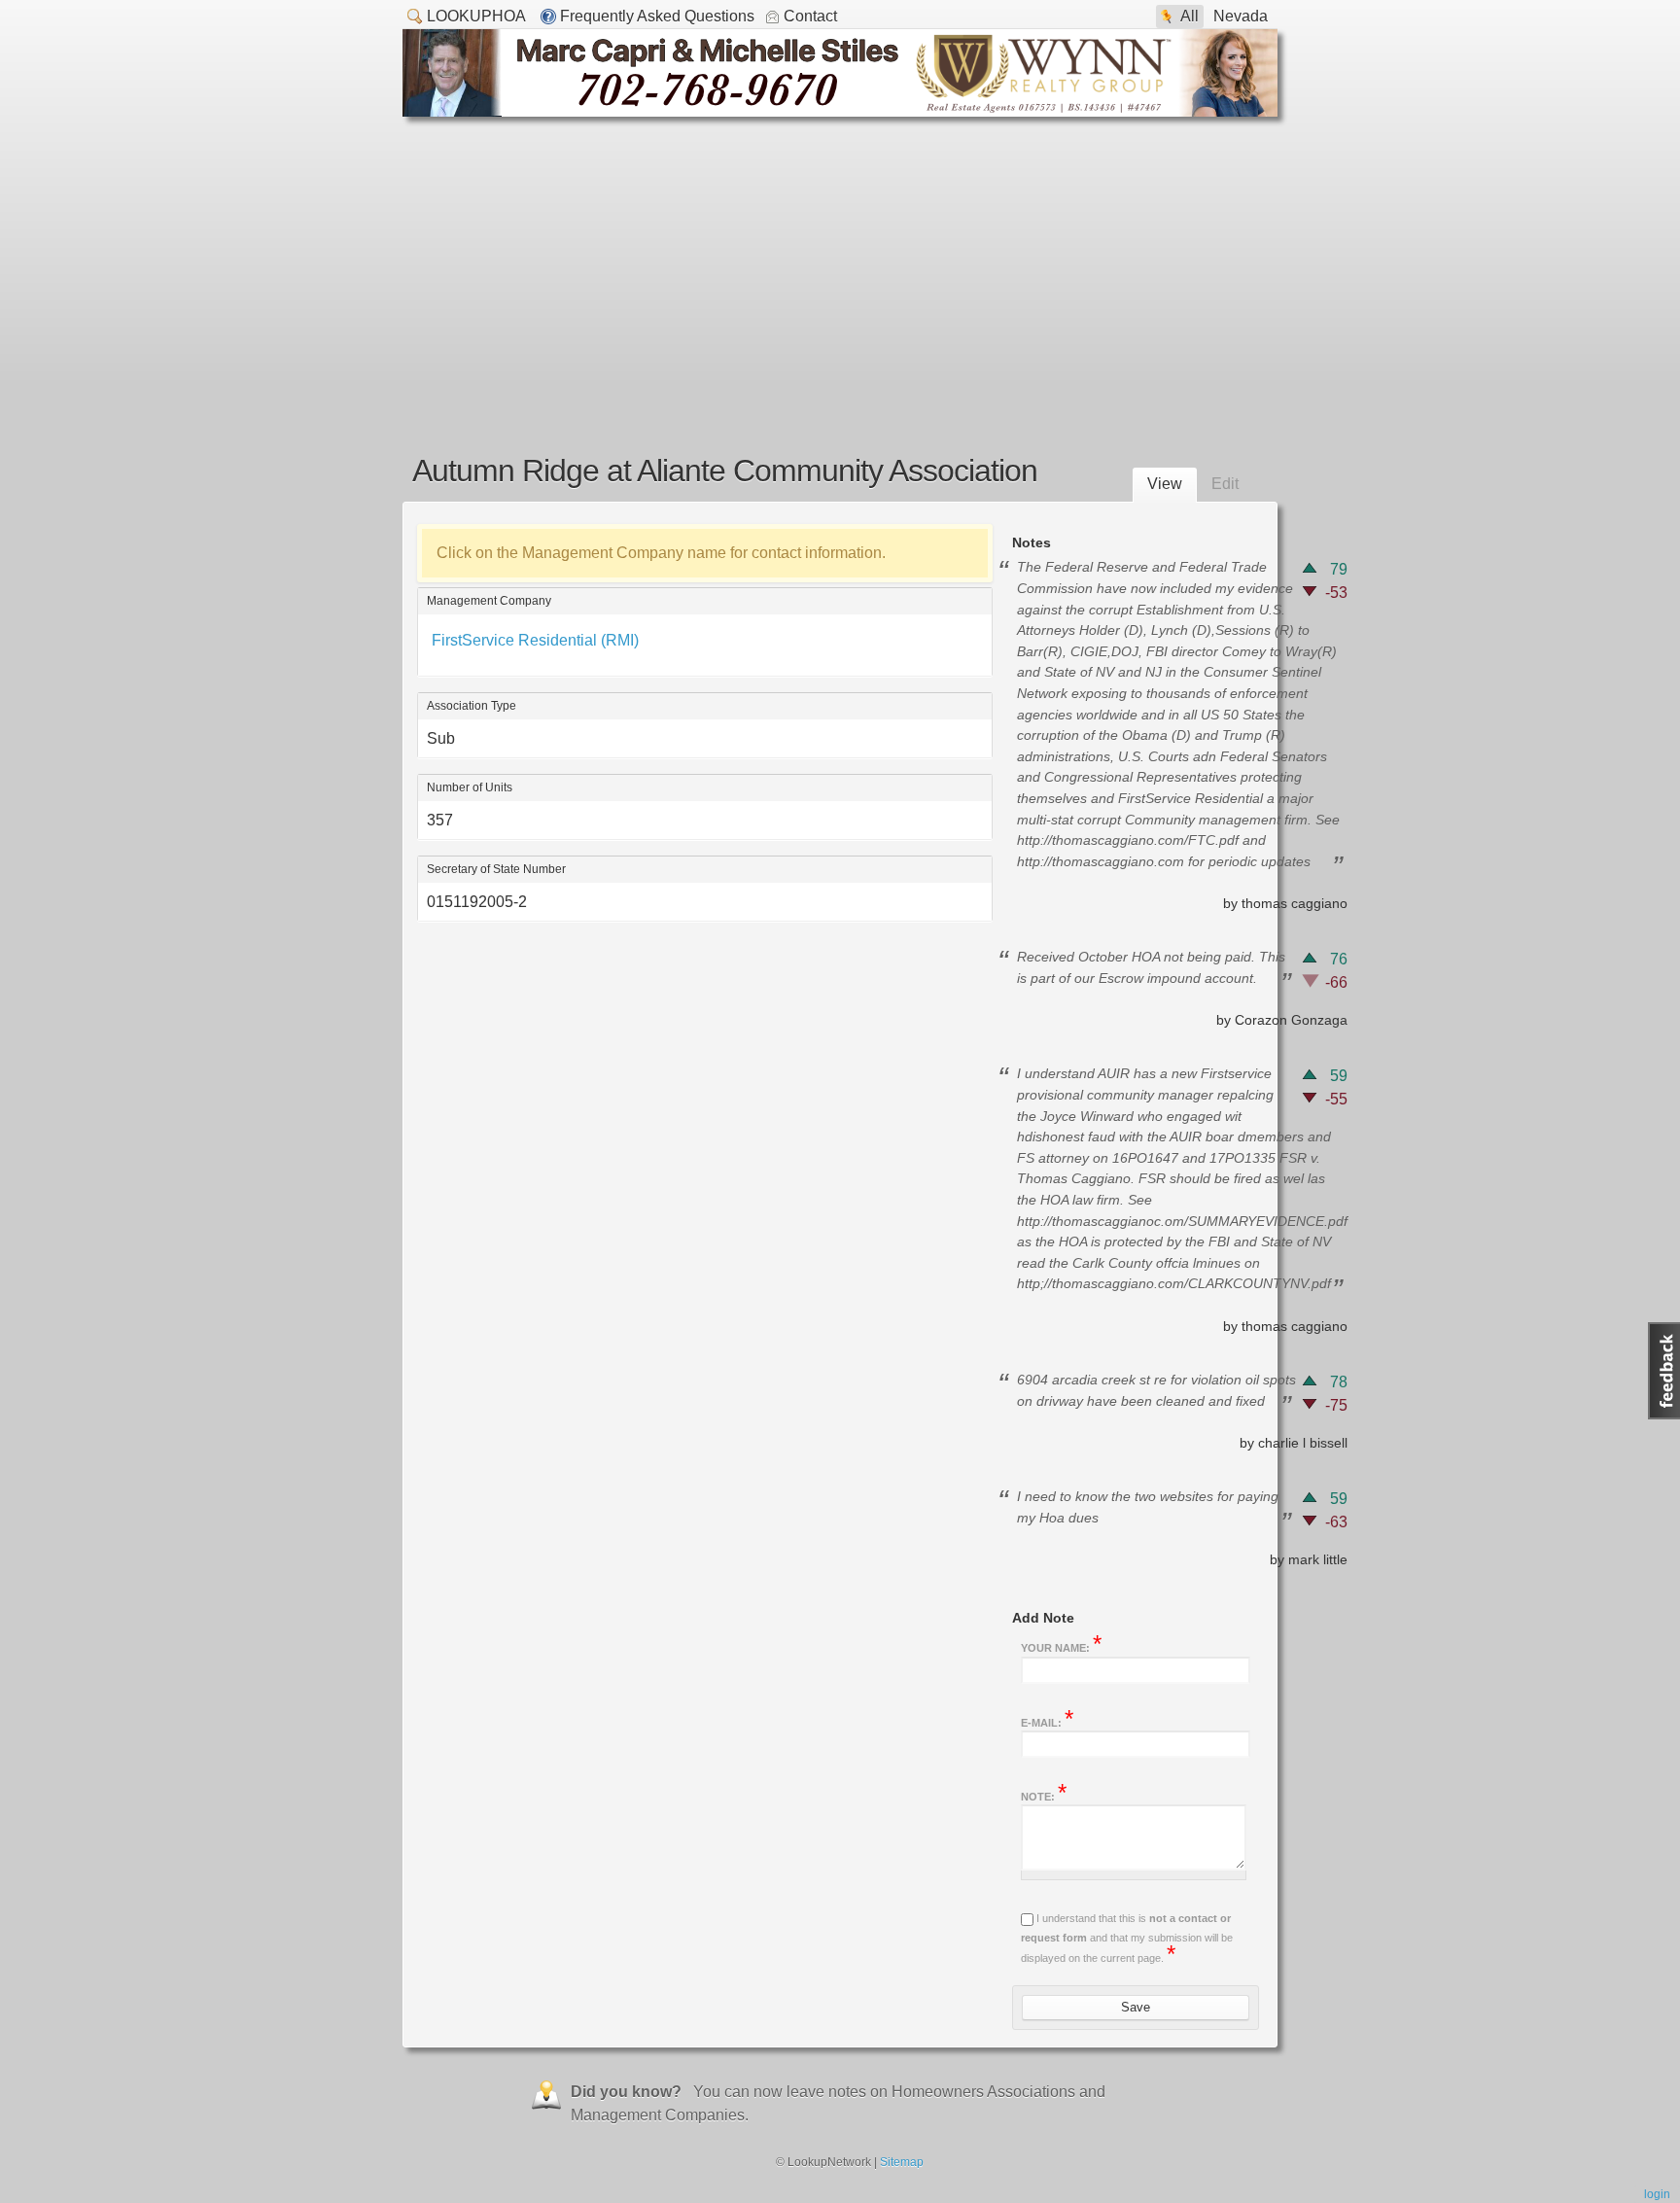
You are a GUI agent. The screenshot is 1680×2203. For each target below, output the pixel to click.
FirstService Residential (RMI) (535, 640)
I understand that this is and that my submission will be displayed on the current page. (1127, 1938)
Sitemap (902, 2162)
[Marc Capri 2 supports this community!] (840, 111)
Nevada (1241, 16)
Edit (1225, 484)
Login (1657, 2194)
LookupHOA (476, 16)
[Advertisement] (840, 262)
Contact (810, 16)
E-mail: (1047, 1721)
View (1165, 484)
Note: (1044, 1795)
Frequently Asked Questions (657, 16)
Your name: (1061, 1646)
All (1190, 16)
